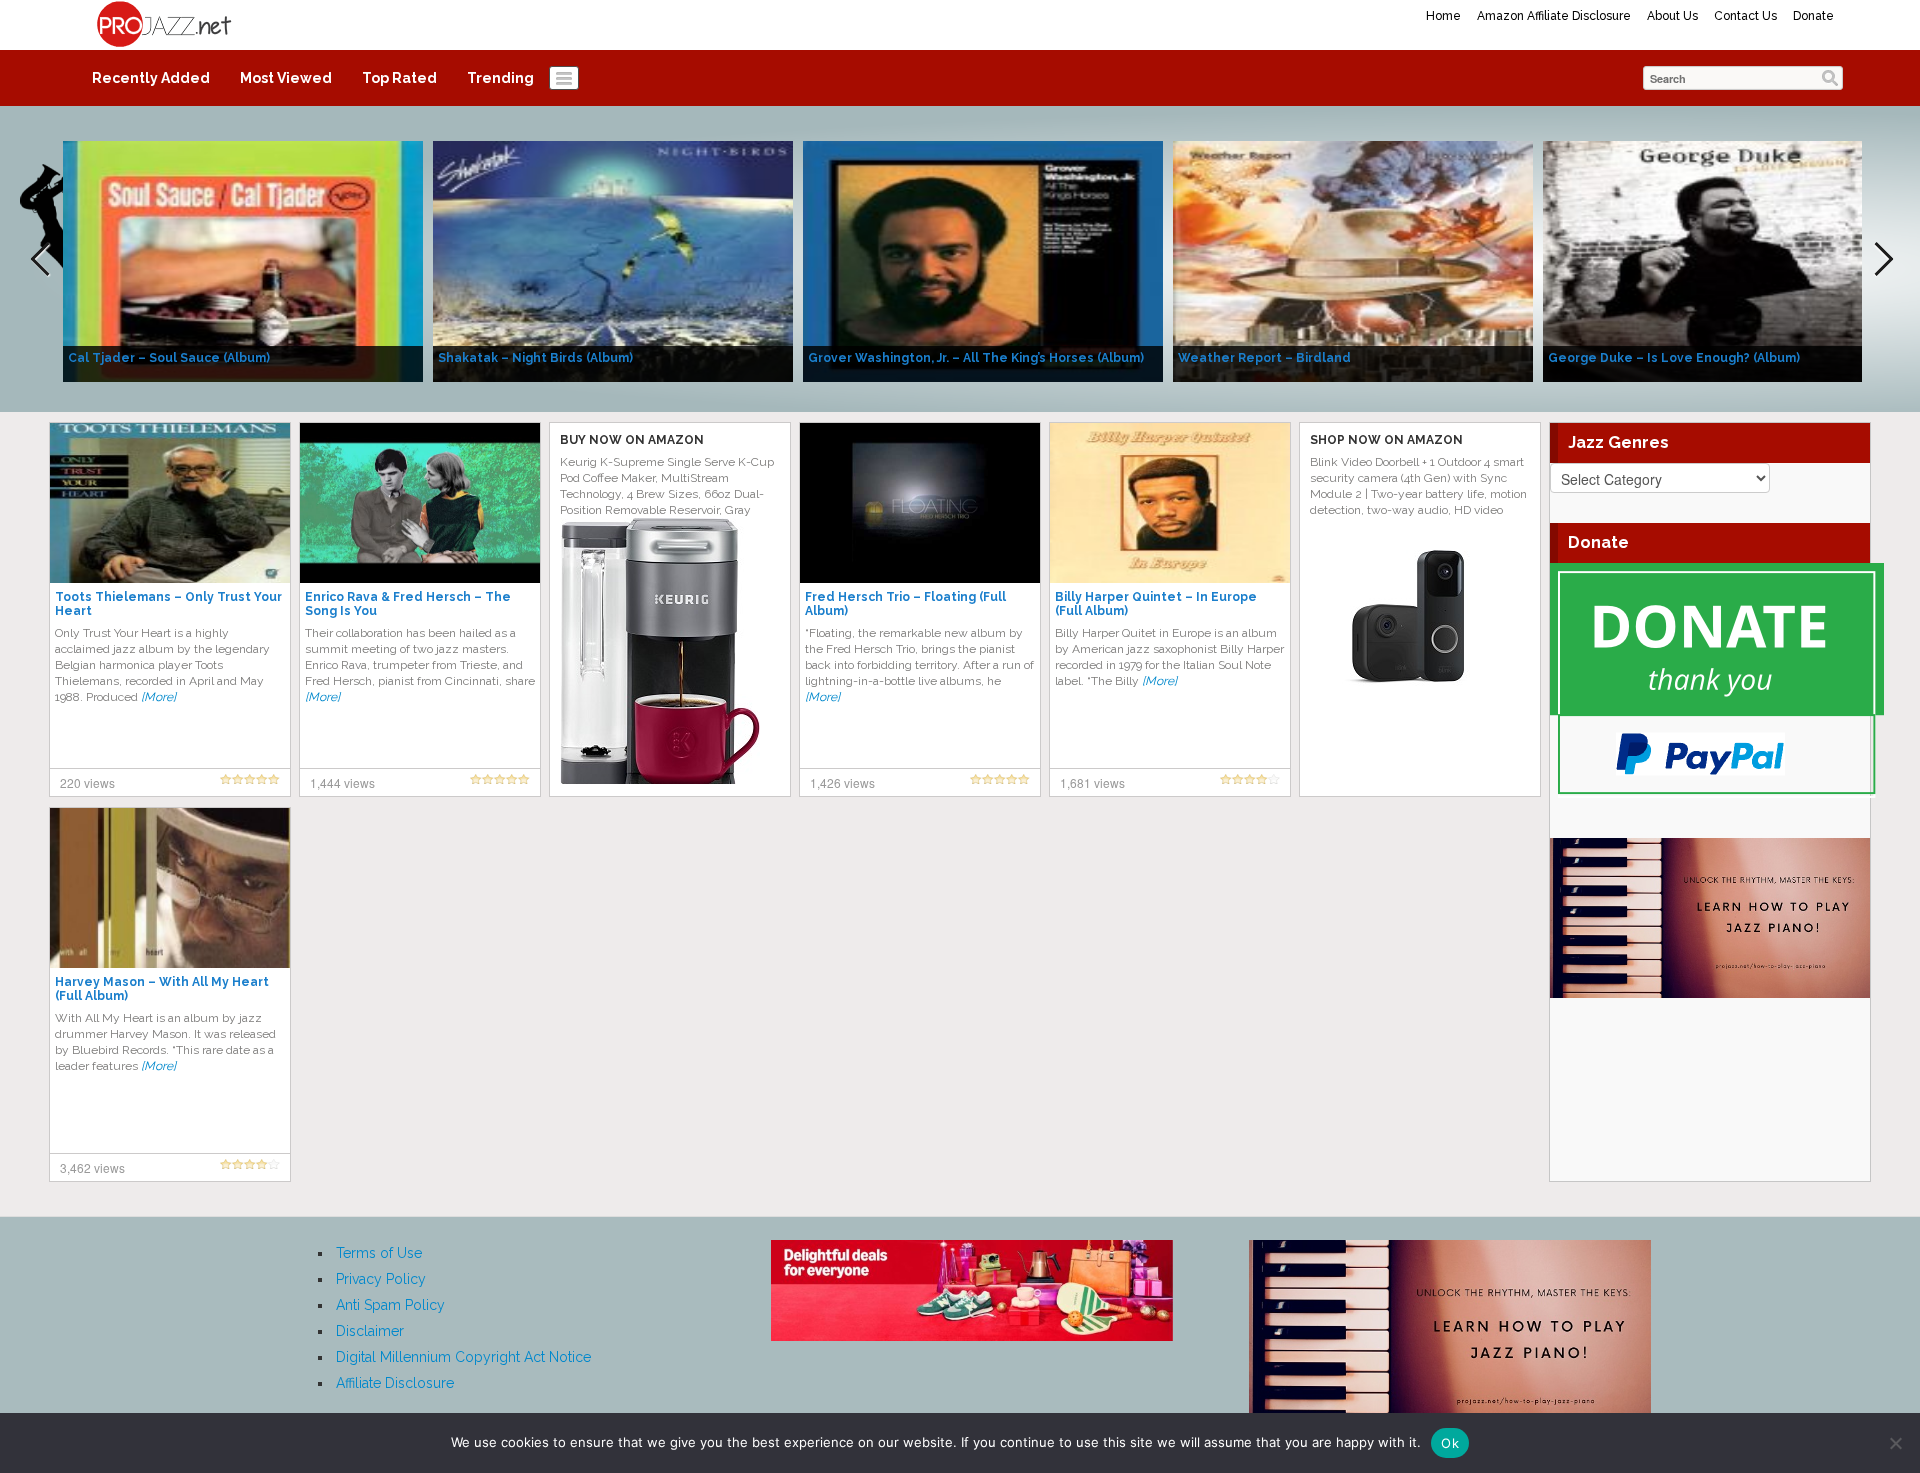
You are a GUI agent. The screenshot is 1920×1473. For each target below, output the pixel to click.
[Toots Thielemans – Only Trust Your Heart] (170, 502)
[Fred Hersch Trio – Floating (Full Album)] (920, 502)
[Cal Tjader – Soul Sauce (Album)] (243, 260)
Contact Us (1745, 16)
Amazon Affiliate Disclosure (1554, 16)
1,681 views (1092, 782)
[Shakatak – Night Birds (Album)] (613, 260)
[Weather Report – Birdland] (1353, 260)
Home (1443, 16)
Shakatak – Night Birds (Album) (535, 358)
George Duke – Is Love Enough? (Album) (1674, 358)
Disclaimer (370, 1331)
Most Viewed (286, 78)
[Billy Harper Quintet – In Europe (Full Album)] (1170, 502)
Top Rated (399, 78)
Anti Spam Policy (390, 1305)
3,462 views (92, 1167)
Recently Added (151, 78)
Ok (1450, 1443)
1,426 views (842, 782)
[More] (158, 697)
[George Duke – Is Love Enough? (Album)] (1723, 260)
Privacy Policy (381, 1279)
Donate (1813, 16)
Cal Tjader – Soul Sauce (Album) (169, 358)
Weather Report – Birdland (1264, 358)
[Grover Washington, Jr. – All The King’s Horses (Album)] (983, 260)
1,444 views (342, 782)
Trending (500, 78)
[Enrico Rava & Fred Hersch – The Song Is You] (420, 502)
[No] (1895, 1443)
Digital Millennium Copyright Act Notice (463, 1357)
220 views (87, 782)
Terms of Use (379, 1253)
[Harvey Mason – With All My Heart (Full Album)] (170, 887)
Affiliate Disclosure (395, 1383)
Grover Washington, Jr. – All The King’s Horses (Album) (976, 358)
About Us (1672, 16)
